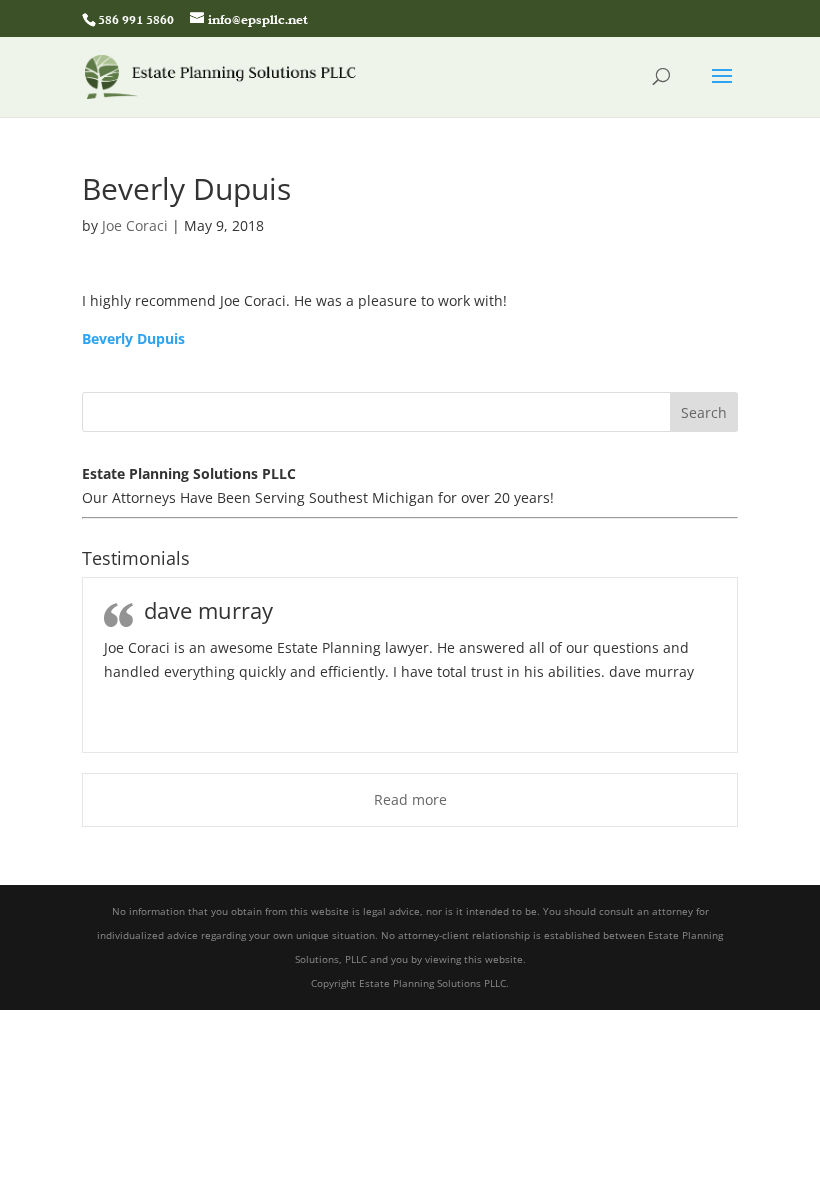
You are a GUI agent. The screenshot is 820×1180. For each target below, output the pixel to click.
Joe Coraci (135, 225)
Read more (410, 799)
